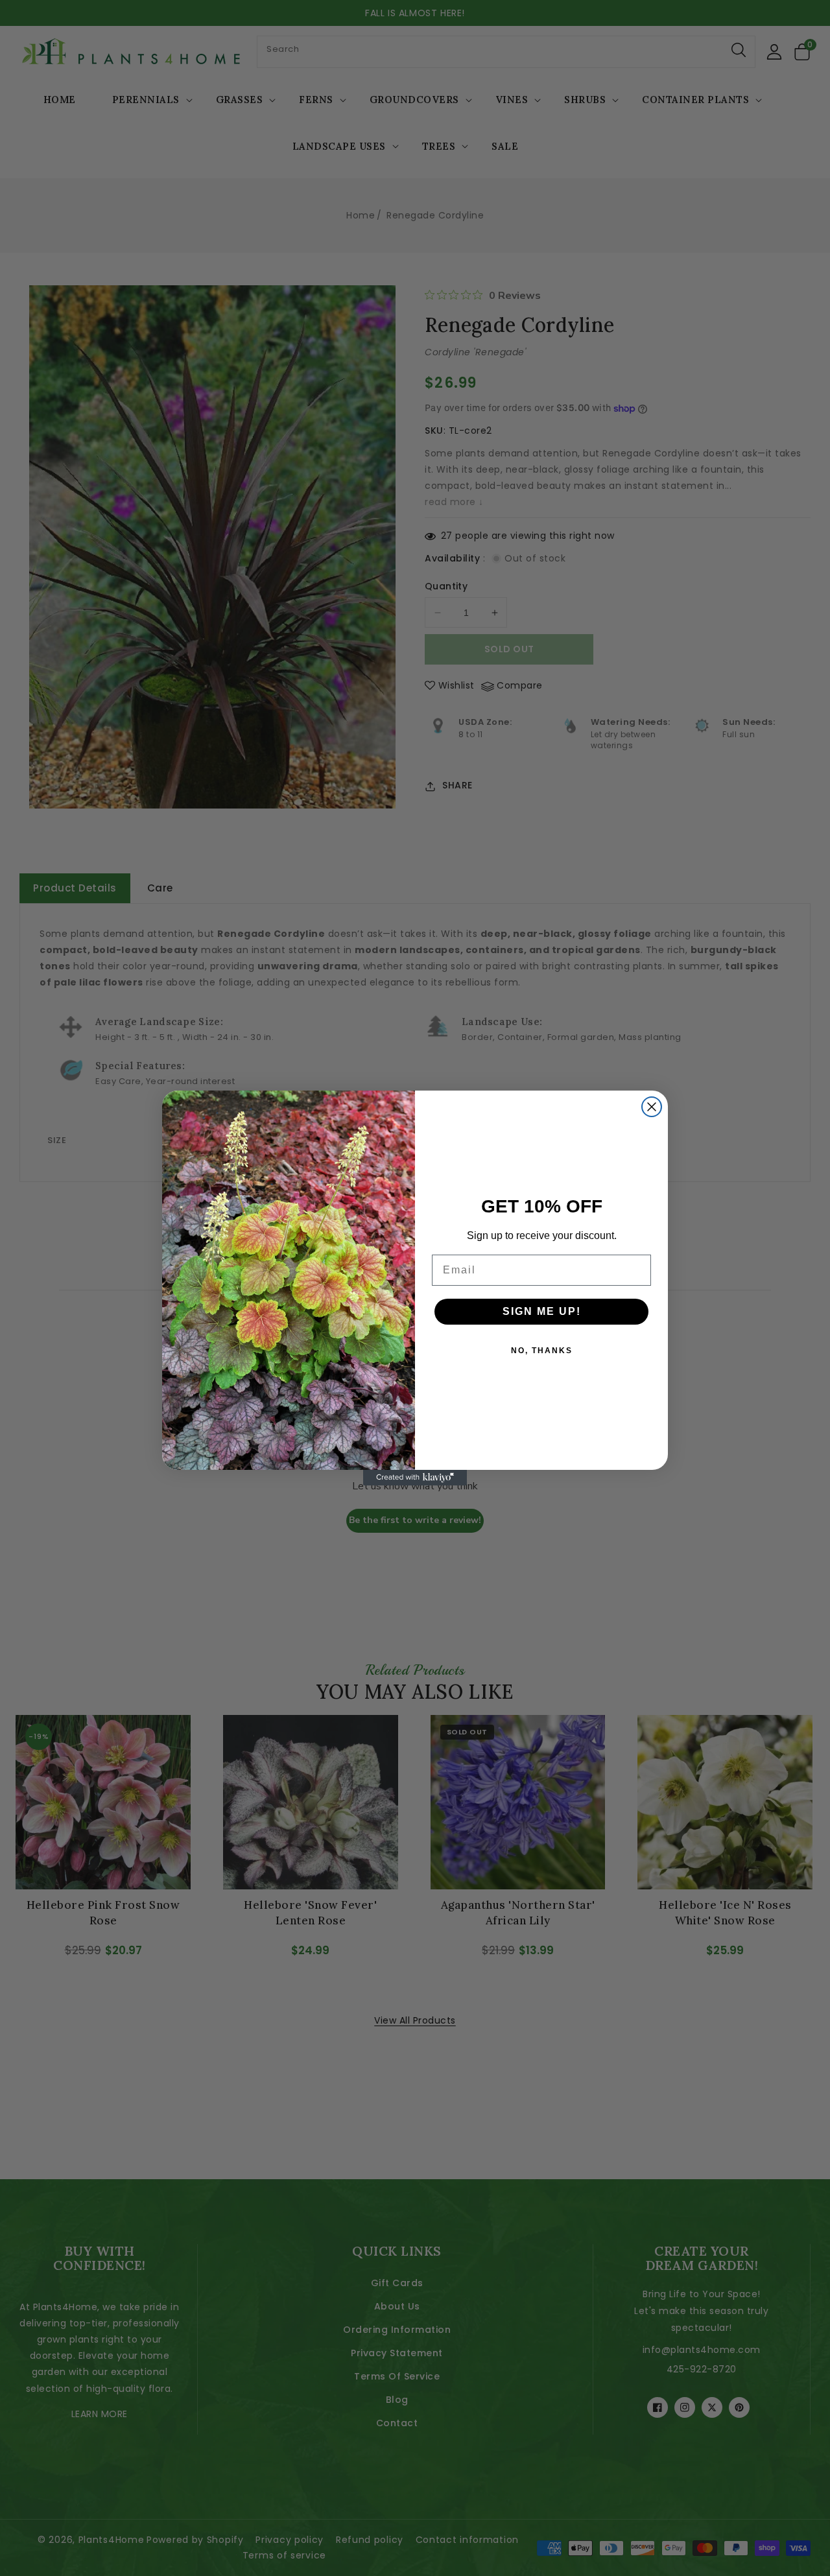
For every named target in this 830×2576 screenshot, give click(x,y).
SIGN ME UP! (542, 1311)
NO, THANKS (542, 1351)
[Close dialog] (652, 1107)
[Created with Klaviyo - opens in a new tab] (415, 1478)
